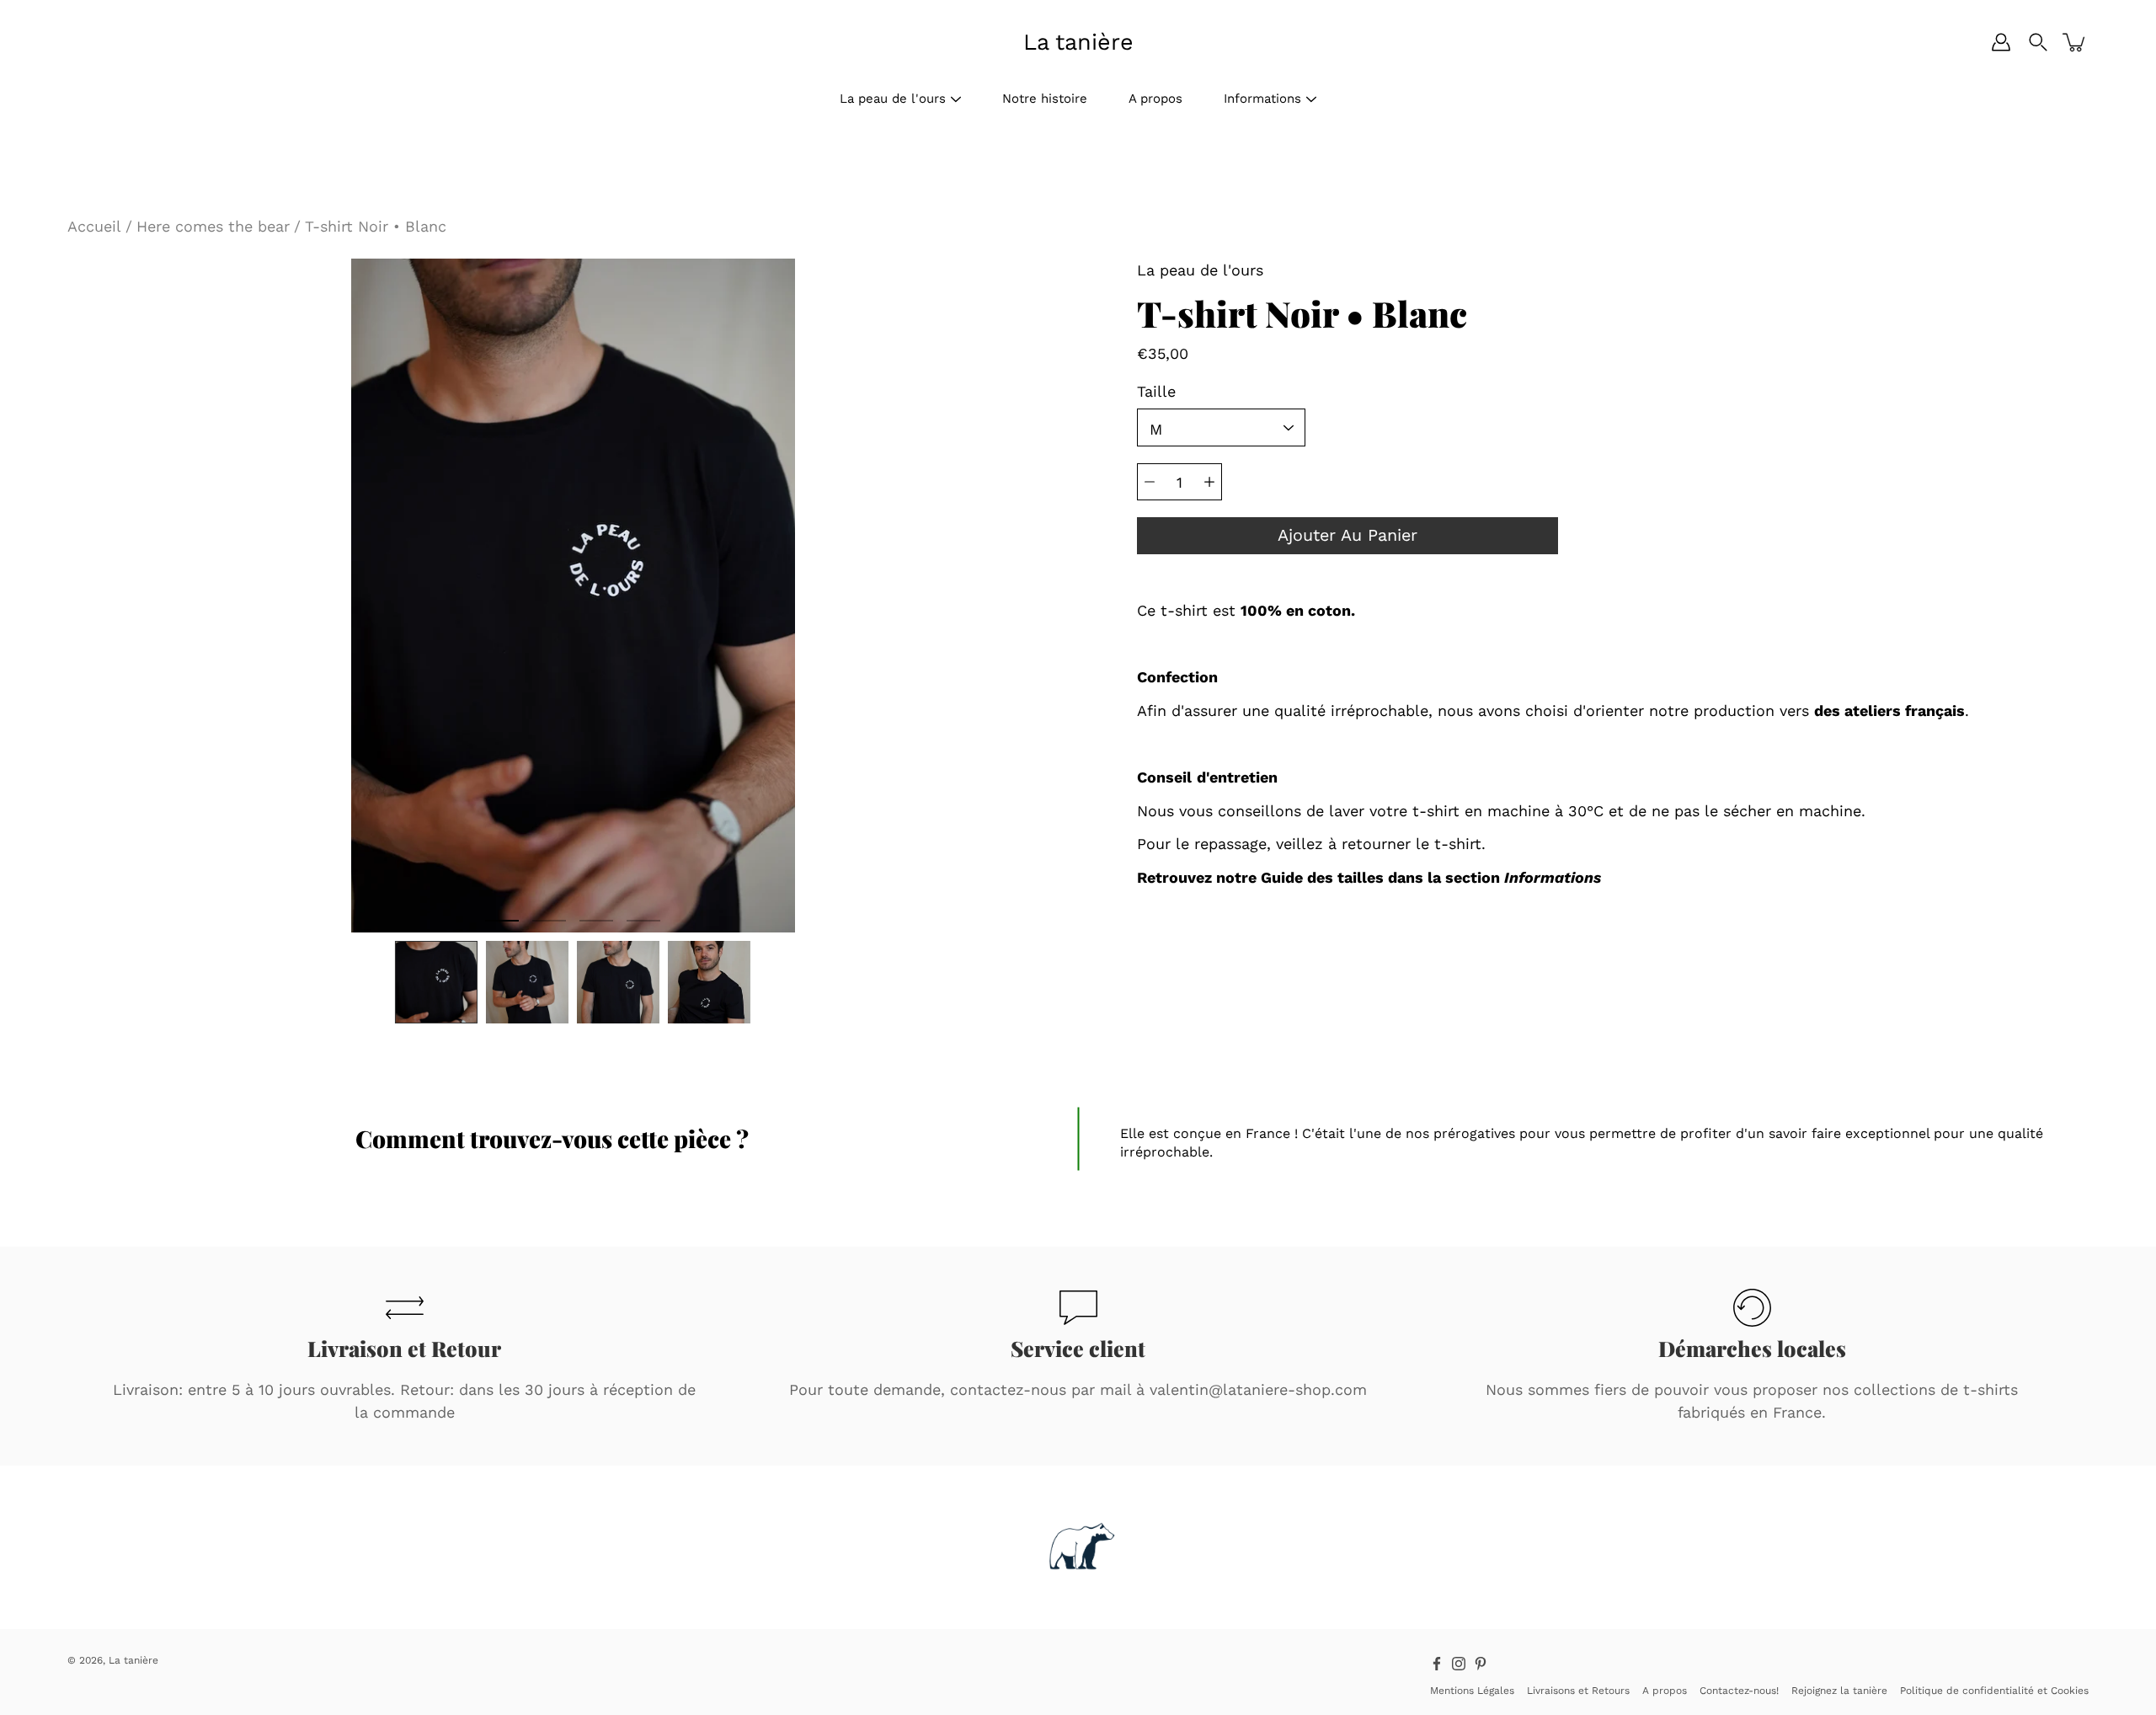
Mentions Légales (1472, 1691)
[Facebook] (1437, 1664)
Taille (1156, 391)
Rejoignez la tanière (1839, 1691)
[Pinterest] (1481, 1664)
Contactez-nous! (1739, 1691)
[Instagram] (1459, 1664)
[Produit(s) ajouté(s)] (2075, 42)
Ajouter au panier (1347, 535)
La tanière (1078, 42)
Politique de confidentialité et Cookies (1994, 1691)
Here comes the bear (213, 226)
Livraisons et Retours (1578, 1691)
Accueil (94, 226)
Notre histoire (1045, 99)
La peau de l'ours (893, 99)
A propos (1155, 99)
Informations (1262, 99)
